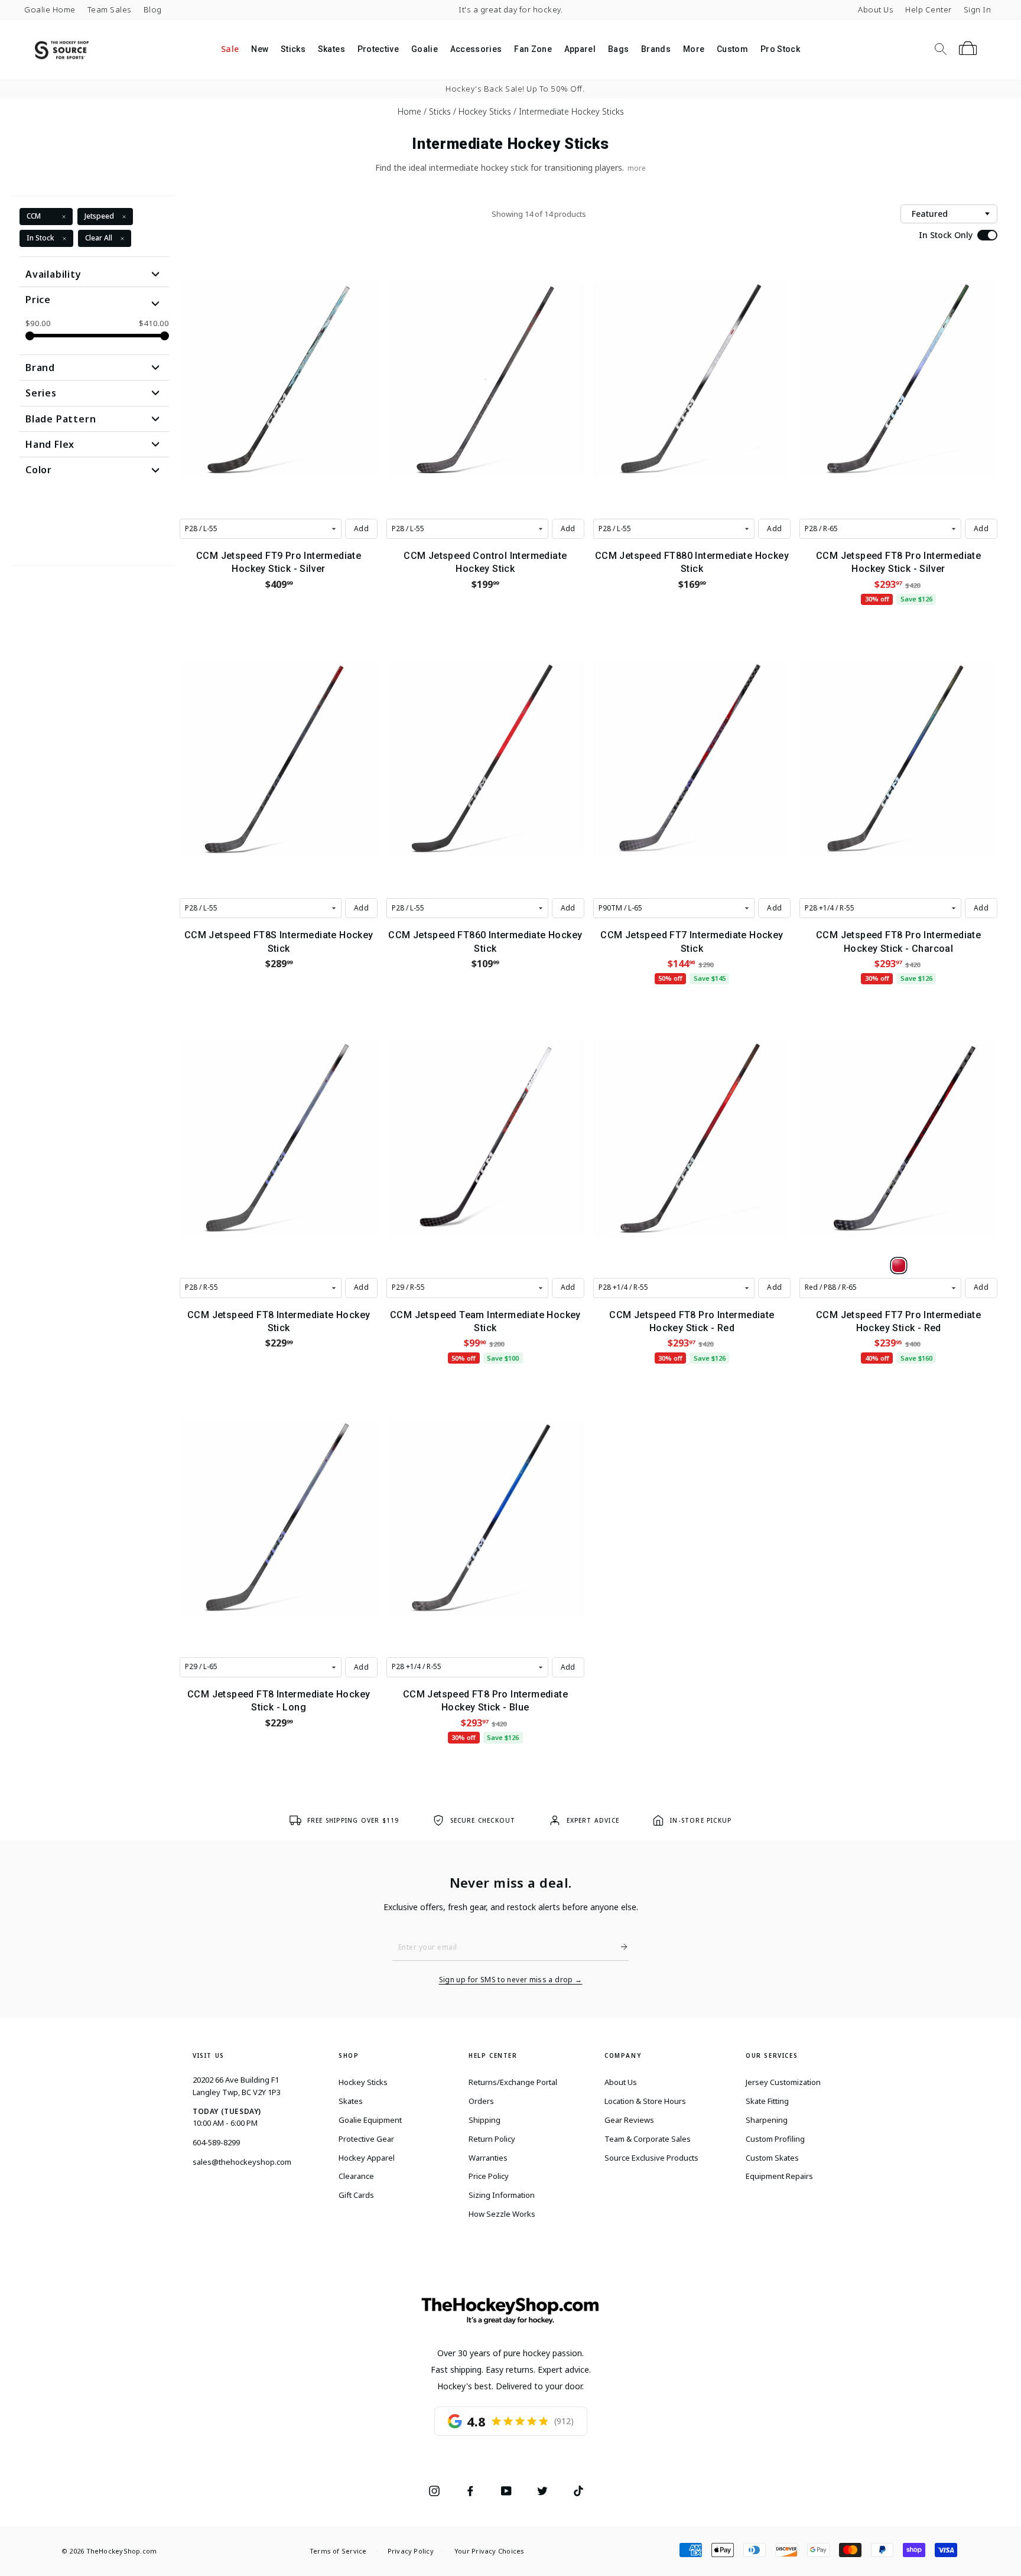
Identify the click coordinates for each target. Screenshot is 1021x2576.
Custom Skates (772, 2158)
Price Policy (489, 2176)
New (260, 49)
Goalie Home (50, 9)
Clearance (356, 2176)
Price (38, 300)
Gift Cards (356, 2195)
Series (41, 393)
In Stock (40, 238)
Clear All (99, 238)
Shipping (485, 2120)
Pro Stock (780, 49)
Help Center (929, 9)
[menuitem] (230, 50)
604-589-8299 (216, 2142)
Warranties (488, 2158)
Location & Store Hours (645, 2101)
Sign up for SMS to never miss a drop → (511, 1980)
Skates (331, 49)
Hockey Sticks (363, 2082)
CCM (34, 216)
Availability (53, 274)
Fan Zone (533, 49)
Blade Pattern (61, 419)
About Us (876, 9)
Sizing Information (502, 2195)
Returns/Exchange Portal (513, 2082)
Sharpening (767, 2120)
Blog (153, 9)
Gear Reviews (629, 2120)
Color (39, 470)
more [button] (637, 168)
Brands (656, 49)
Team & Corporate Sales (648, 2139)
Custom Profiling (775, 2139)
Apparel (580, 49)
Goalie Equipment (370, 2120)
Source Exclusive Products (651, 2158)
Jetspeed (99, 216)
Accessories (476, 49)
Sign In (978, 9)
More (694, 49)
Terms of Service (338, 2551)
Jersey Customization (783, 2082)
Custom (732, 49)
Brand (40, 367)
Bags (618, 49)
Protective (378, 49)
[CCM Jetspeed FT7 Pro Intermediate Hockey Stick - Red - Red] (899, 1266)
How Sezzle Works (502, 2214)
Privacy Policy (411, 2551)
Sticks (293, 49)
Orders (481, 2101)
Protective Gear (366, 2139)
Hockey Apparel (367, 2158)
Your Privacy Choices (489, 2551)
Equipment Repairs (779, 2176)
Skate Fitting (767, 2101)
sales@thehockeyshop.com (242, 2162)
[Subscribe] (619, 1947)
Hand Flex (50, 444)
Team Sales (110, 9)
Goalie (425, 49)
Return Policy (492, 2139)
